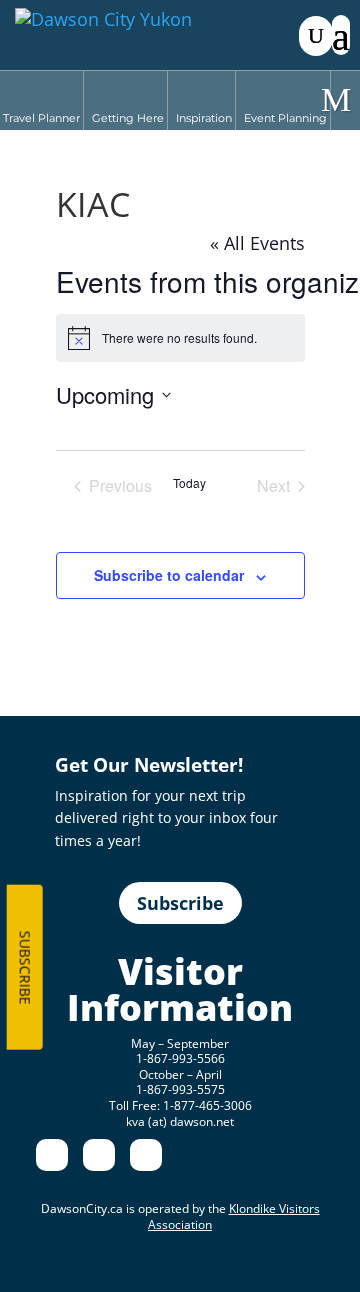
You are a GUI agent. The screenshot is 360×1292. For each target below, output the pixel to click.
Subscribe (180, 903)
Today (189, 483)
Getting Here (128, 118)
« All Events (257, 243)
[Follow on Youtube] (146, 1155)
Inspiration (204, 118)
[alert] (180, 338)
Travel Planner (41, 118)
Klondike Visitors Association (234, 1216)
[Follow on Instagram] (99, 1155)
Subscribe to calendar (169, 575)
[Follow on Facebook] (52, 1155)
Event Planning (285, 118)
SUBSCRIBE (24, 967)
